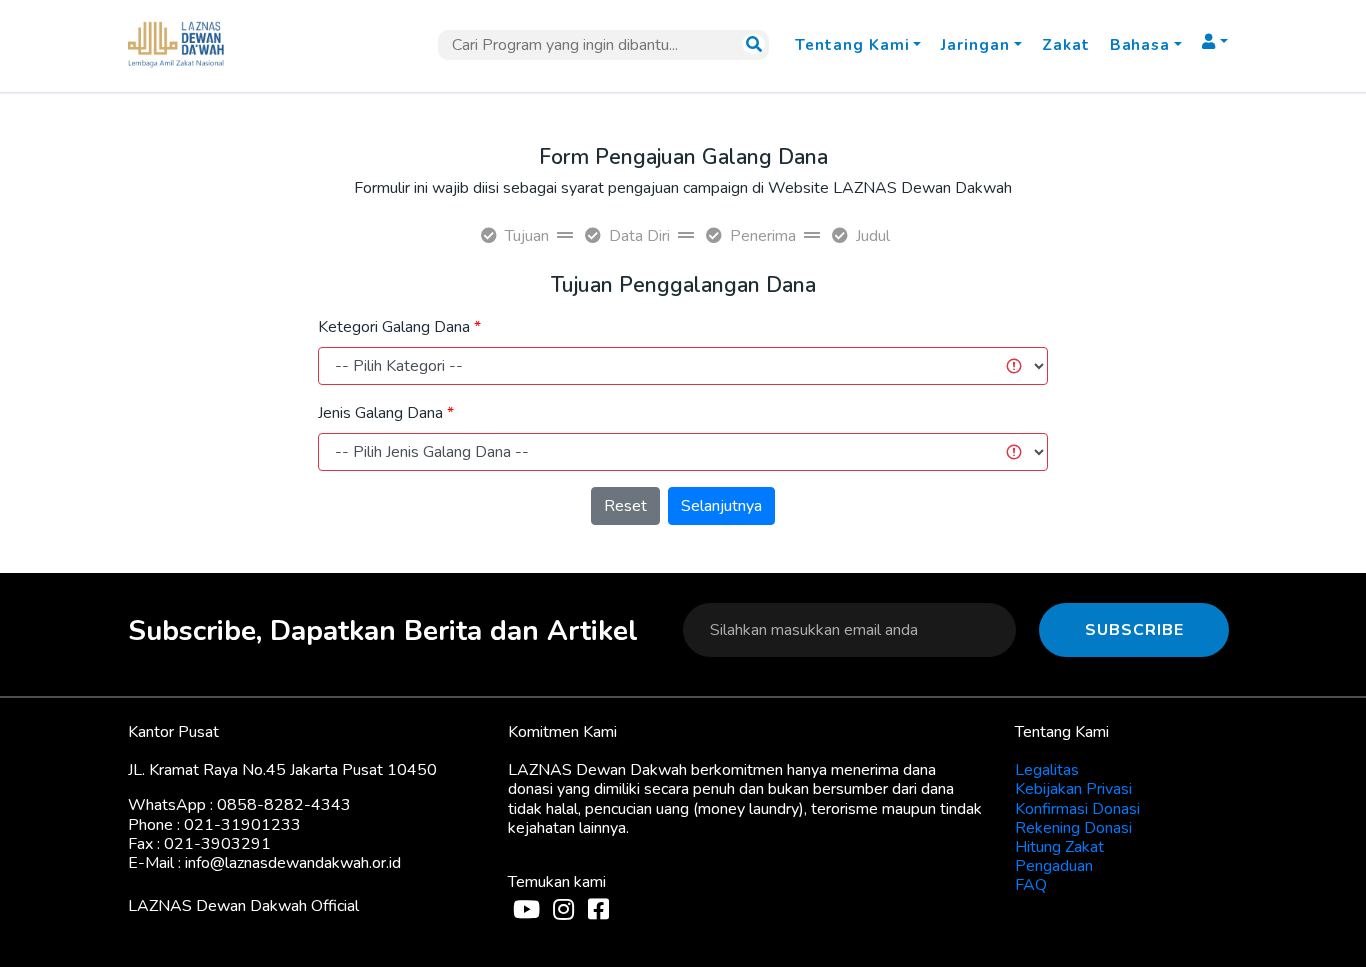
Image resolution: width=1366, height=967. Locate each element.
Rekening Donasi (1073, 828)
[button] (858, 45)
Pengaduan (1054, 866)
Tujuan (527, 236)
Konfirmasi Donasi (1077, 809)
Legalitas (1047, 770)
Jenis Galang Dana (380, 413)
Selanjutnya (721, 506)
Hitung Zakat (1059, 847)
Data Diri (639, 236)
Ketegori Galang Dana (394, 327)
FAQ (1031, 885)
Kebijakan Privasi (1073, 789)
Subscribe (1134, 630)
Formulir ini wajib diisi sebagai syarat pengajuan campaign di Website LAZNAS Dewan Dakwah (683, 188)
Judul (873, 236)
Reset (625, 506)
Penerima (763, 236)
